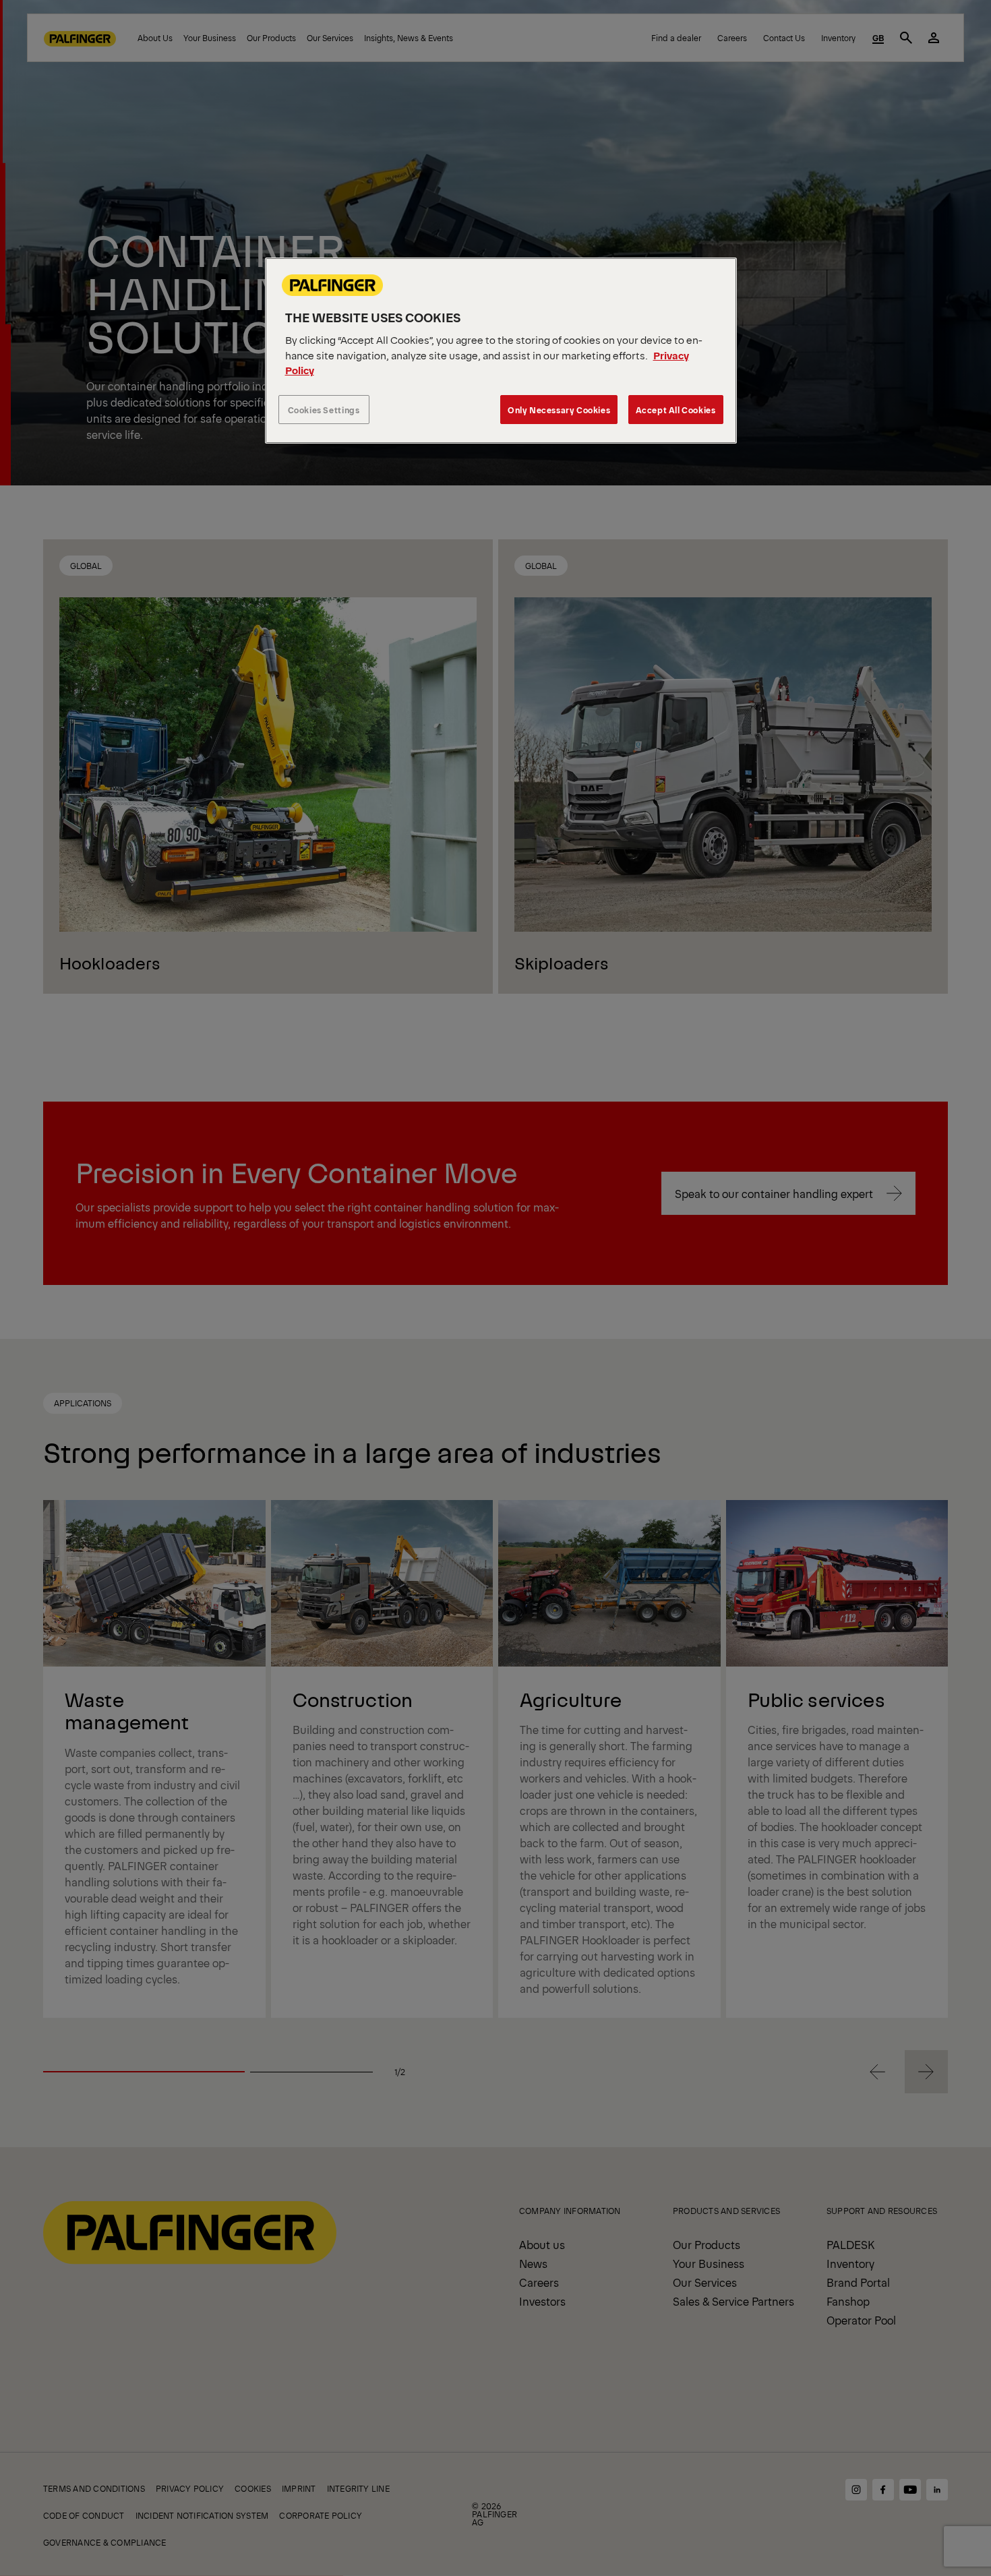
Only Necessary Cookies (559, 410)
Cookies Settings (324, 410)
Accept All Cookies (676, 410)
